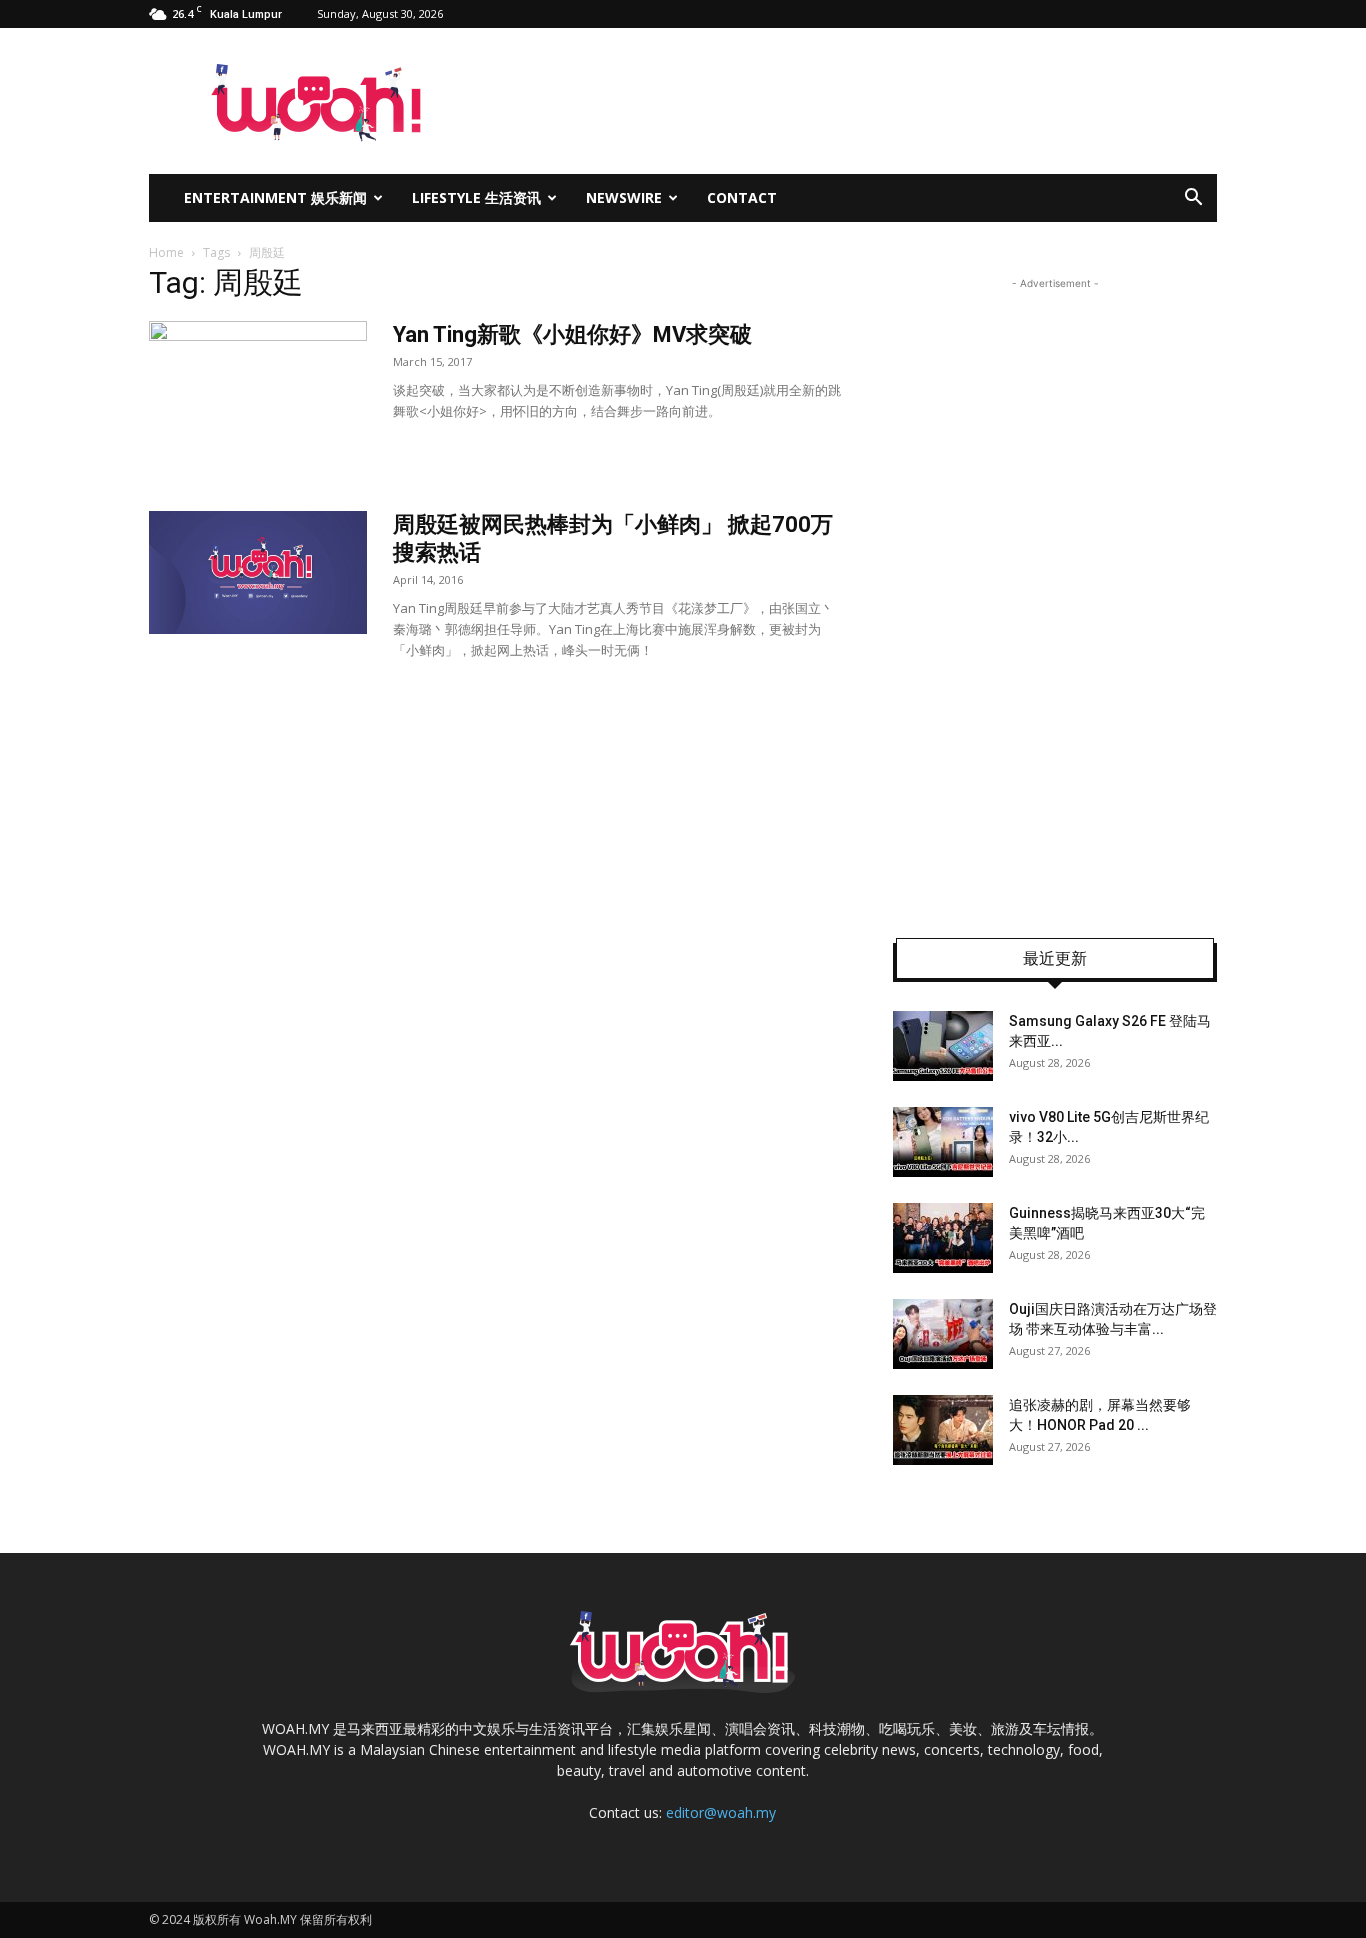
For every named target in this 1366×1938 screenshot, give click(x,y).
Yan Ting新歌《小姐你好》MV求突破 (572, 334)
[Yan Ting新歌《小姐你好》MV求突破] (258, 396)
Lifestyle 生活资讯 (476, 197)
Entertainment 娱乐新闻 (275, 197)
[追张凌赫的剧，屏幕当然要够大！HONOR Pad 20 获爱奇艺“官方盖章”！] (943, 1430)
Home (166, 252)
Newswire (624, 197)
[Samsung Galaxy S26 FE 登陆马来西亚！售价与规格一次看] (943, 1046)
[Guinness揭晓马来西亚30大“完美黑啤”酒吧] (943, 1238)
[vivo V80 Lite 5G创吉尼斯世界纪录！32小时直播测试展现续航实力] (943, 1142)
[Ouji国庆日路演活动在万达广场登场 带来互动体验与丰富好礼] (943, 1334)
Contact (742, 197)
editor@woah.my (721, 1812)
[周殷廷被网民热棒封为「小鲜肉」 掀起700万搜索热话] (258, 572)
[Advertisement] (1055, 594)
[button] (1193, 199)
